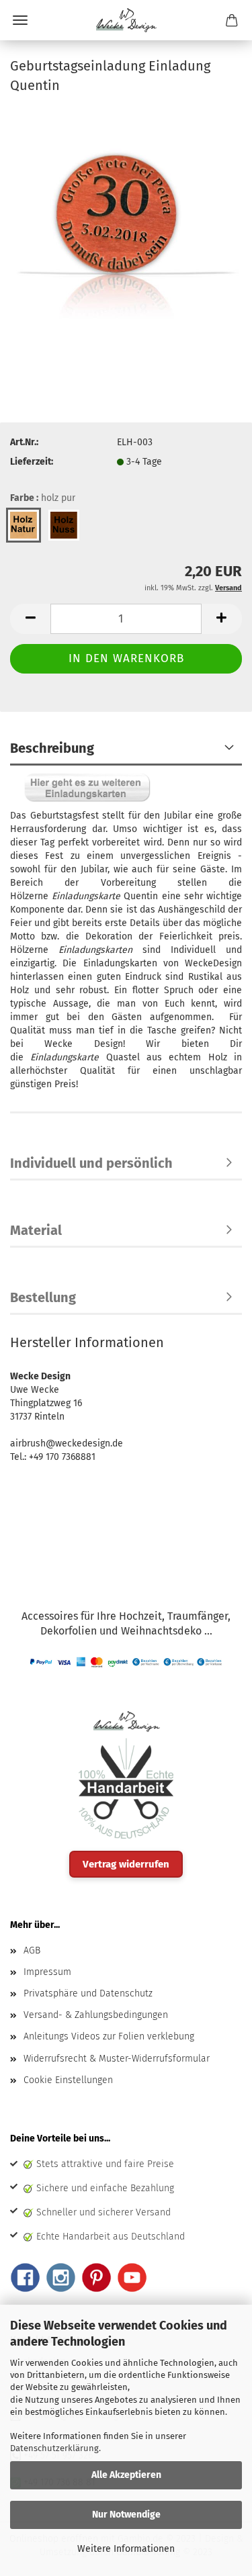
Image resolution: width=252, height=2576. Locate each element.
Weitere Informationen (126, 2549)
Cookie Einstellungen (68, 2080)
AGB (32, 1950)
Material (36, 1230)
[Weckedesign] (126, 20)
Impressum (47, 1972)
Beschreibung (52, 748)
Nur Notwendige (126, 2515)
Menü (20, 20)
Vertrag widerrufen (126, 1864)
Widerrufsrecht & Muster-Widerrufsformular (117, 2059)
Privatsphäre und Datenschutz (88, 1993)
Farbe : (43, 498)
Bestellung (43, 1297)
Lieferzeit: (32, 462)
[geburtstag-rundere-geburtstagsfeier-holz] (126, 227)
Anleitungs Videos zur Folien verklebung (109, 2036)
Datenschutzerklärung (54, 2448)
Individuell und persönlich (91, 1163)
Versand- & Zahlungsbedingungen (96, 2015)
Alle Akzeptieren (126, 2475)
